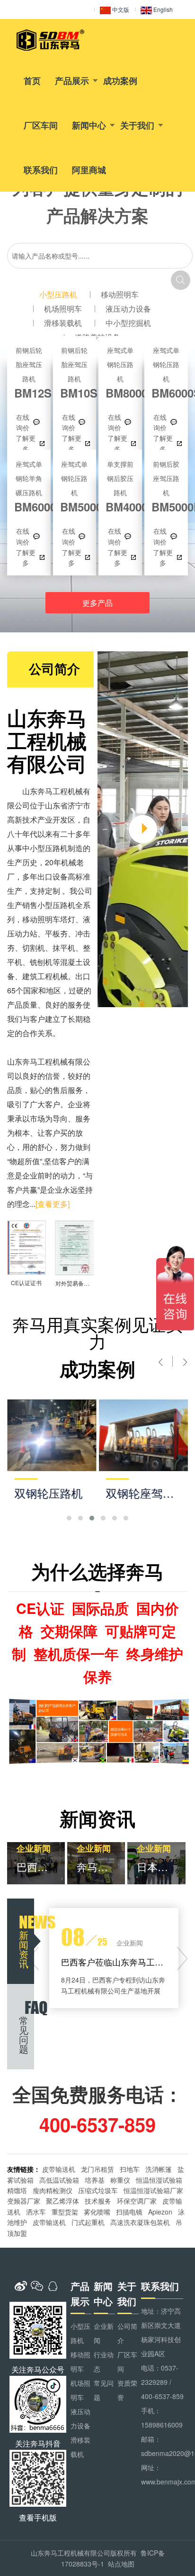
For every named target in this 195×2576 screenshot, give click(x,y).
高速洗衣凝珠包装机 (140, 2222)
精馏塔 (17, 2190)
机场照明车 (63, 309)
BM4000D (120, 486)
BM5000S (75, 486)
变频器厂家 (24, 2201)
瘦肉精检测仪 (53, 2190)
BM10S (75, 373)
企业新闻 (104, 2333)
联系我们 (41, 170)
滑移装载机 (63, 323)
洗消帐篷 (159, 2169)
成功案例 (120, 81)
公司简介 (127, 2333)
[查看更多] (53, 1204)
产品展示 (72, 81)
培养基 (95, 2180)
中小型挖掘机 (128, 323)
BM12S (29, 373)
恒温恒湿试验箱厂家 (153, 2190)
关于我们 (137, 125)
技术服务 (98, 2201)
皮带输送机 (59, 2169)
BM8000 (120, 373)
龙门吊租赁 (97, 2169)
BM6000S (166, 373)
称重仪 (120, 2180)
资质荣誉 (127, 2390)
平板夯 (56, 933)
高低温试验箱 (59, 2180)
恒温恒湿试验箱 (159, 2180)
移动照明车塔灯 (49, 919)
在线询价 (23, 422)
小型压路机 (58, 294)
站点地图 (121, 2564)
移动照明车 (120, 294)
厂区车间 (41, 125)
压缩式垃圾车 (98, 2190)
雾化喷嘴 (97, 2212)
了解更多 (26, 443)
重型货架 (65, 2212)
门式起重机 (88, 2222)
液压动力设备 (128, 309)
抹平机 (64, 948)
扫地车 (130, 2169)
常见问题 (104, 2390)
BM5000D (166, 486)
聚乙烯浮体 (62, 2201)
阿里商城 (89, 170)
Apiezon (160, 2212)
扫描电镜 (129, 2212)
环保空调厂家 (137, 2201)
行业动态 (104, 2362)
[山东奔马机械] (51, 40)
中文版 (120, 9)
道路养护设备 (97, 337)
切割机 (34, 948)
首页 (32, 81)
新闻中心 (89, 125)
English (162, 9)
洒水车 (36, 2212)
